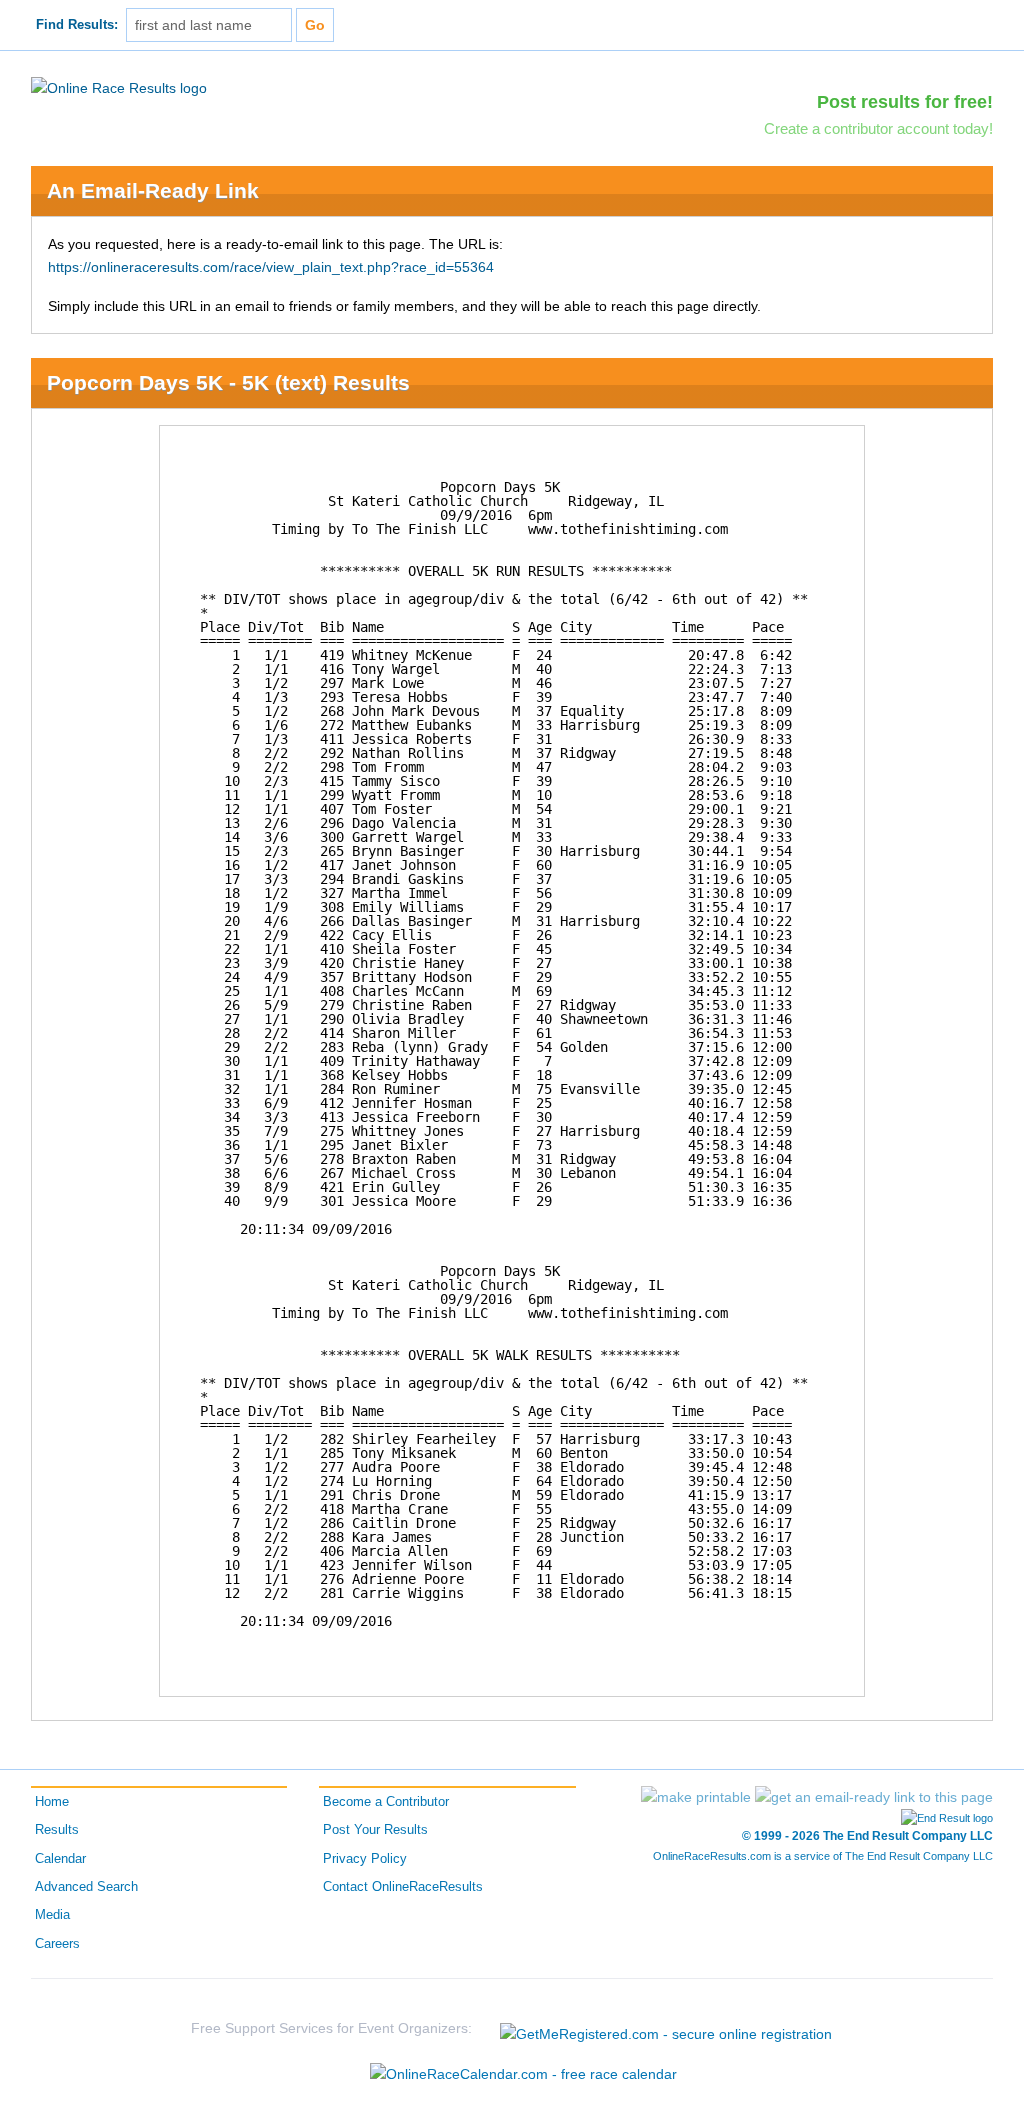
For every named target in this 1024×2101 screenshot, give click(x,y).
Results (57, 1830)
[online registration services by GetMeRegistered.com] (666, 2028)
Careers (57, 1944)
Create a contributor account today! (878, 128)
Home (52, 1802)
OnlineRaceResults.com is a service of (823, 1856)
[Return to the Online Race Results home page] (119, 87)
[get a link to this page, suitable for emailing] (874, 1797)
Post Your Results (375, 1830)
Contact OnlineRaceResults (403, 1887)
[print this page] (696, 1797)
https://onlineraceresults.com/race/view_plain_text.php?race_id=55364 (271, 267)
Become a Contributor (386, 1802)
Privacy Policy (365, 1859)
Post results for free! (905, 102)
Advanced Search (86, 1887)
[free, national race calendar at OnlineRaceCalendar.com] (523, 2074)
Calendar (60, 1859)
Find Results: (77, 25)
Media (52, 1915)
